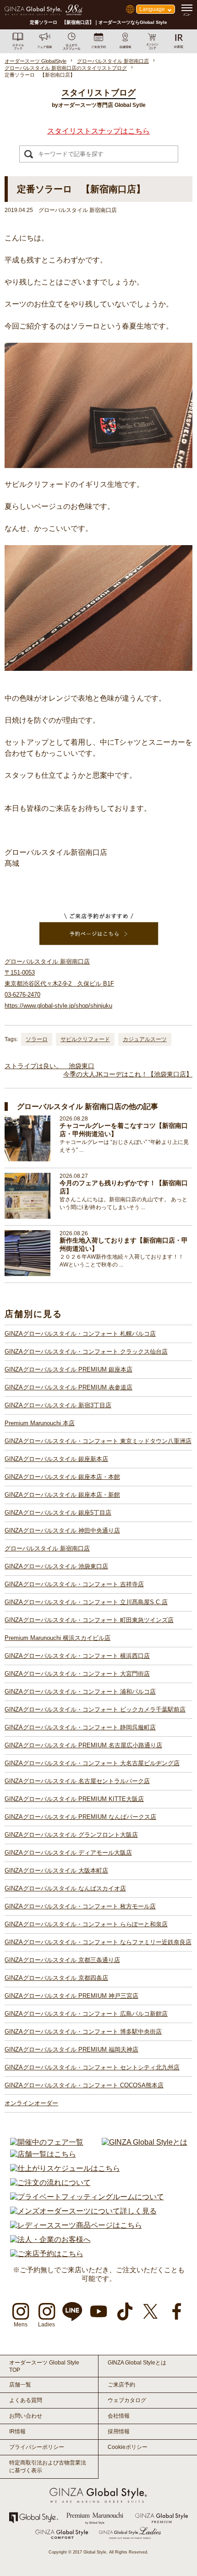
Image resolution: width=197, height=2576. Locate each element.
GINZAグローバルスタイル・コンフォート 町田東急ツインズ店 (89, 1620)
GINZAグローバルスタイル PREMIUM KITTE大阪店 (74, 1799)
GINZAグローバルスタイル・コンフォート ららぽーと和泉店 (86, 1924)
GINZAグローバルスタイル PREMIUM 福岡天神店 (71, 2049)
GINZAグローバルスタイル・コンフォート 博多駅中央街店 (83, 2032)
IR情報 (17, 2431)
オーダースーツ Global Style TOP (44, 2366)
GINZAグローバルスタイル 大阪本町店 (56, 1871)
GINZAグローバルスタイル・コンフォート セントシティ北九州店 (92, 2067)
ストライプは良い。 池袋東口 (49, 1066)
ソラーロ (37, 1039)
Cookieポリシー (128, 2447)
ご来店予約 (121, 2385)
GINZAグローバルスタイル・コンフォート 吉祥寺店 (74, 1584)
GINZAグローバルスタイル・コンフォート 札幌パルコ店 (80, 1334)
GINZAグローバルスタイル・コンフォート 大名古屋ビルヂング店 (92, 1763)
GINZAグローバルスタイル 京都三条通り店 (62, 1960)
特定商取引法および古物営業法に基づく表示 (48, 2467)
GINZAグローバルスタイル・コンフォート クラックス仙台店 (86, 1352)
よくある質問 (26, 2400)
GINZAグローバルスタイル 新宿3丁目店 (58, 1405)
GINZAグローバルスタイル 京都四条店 (56, 1978)
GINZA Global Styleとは (137, 2363)
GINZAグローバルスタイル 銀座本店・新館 (62, 1495)
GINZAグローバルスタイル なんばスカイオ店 (65, 1888)
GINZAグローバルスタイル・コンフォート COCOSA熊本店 (84, 2085)
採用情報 (119, 2431)
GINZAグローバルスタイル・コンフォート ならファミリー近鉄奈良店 (98, 1942)
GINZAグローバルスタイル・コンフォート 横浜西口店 (77, 1656)
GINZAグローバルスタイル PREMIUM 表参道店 (68, 1387)
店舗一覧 (20, 2385)
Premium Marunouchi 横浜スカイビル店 (57, 1638)
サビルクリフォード (85, 1039)
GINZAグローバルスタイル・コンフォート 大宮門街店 (77, 1674)
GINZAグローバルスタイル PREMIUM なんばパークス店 (80, 1817)
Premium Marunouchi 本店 (40, 1423)
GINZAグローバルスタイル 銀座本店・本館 (62, 1477)
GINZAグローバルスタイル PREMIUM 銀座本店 (68, 1369)
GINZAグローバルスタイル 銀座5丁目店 (58, 1513)
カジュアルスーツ (145, 1039)
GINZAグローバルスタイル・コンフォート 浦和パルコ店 (80, 1692)
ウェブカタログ (127, 2400)
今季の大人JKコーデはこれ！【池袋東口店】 (128, 1074)
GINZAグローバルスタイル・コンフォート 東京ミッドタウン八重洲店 (98, 1441)
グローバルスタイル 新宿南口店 (47, 1548)
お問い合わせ (26, 2416)
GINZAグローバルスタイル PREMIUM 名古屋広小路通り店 (83, 1745)
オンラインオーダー (31, 2103)
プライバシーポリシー (37, 2447)
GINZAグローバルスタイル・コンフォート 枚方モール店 (80, 1906)
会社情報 (119, 2416)
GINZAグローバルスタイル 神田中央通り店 (62, 1531)
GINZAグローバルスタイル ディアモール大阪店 (68, 1853)
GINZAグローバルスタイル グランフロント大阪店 (71, 1835)
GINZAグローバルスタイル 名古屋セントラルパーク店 (77, 1781)
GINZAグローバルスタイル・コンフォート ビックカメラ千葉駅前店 (95, 1709)
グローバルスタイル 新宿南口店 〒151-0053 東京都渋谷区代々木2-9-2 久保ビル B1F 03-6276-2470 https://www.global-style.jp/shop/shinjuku (59, 984)
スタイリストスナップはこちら (98, 131)
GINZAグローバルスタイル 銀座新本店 (56, 1459)
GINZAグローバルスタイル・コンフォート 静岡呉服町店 (80, 1727)
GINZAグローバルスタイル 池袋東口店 (56, 1566)
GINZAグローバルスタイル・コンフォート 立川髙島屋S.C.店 (86, 1602)
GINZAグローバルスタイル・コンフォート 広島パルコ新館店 (86, 2014)
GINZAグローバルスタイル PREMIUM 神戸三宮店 (71, 1996)
